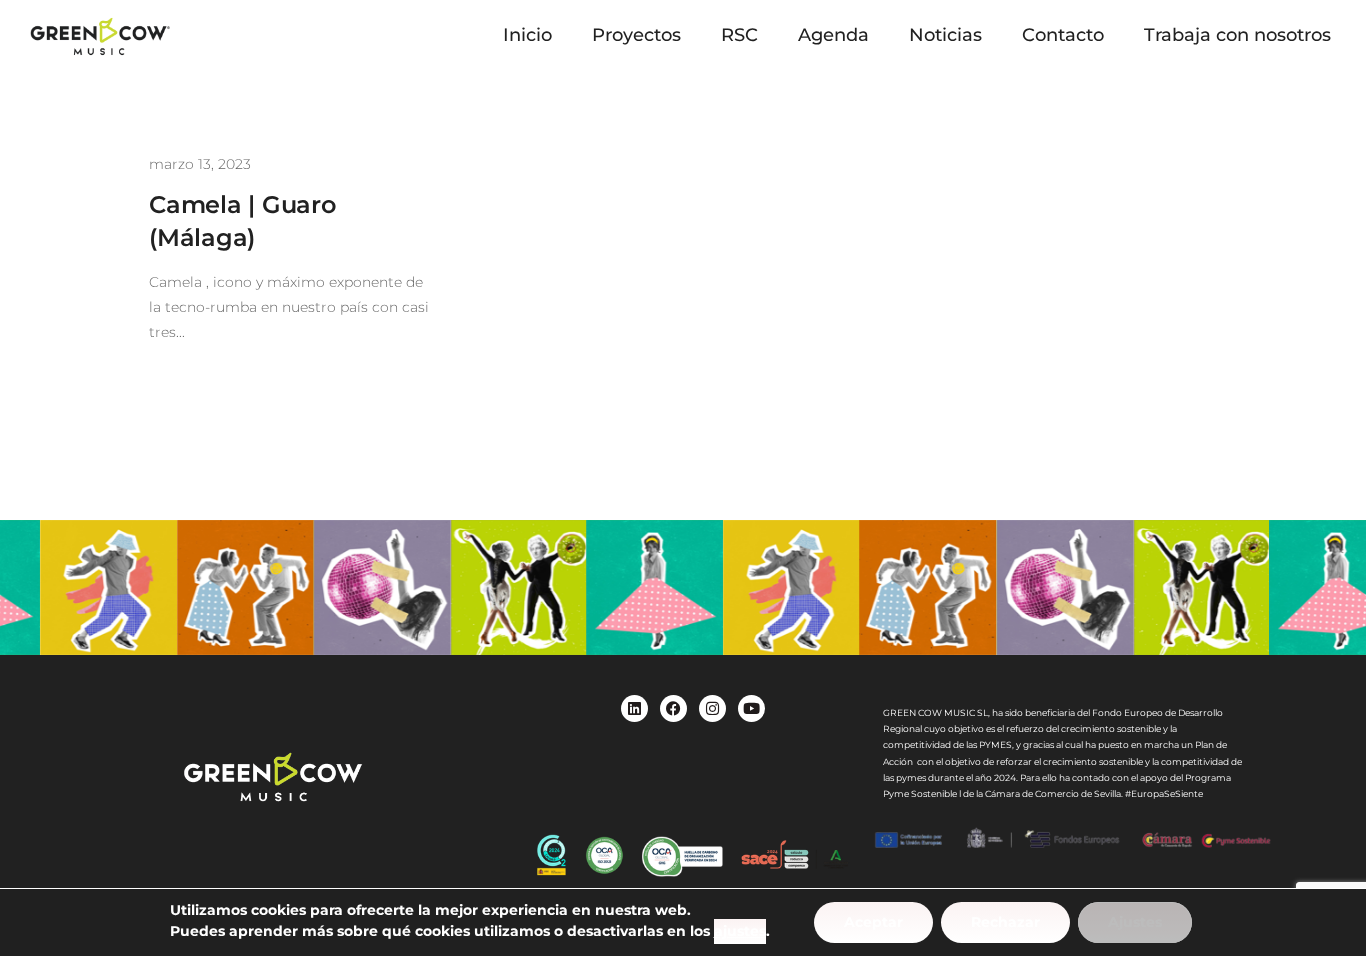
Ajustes (1135, 922)
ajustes (740, 931)
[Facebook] (673, 708)
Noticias (945, 35)
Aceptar (873, 922)
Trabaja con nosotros (1237, 35)
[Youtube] (751, 708)
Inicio (527, 35)
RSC (739, 35)
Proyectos (636, 35)
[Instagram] (712, 708)
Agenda (833, 35)
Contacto (1063, 35)
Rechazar (1005, 922)
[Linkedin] (634, 708)
